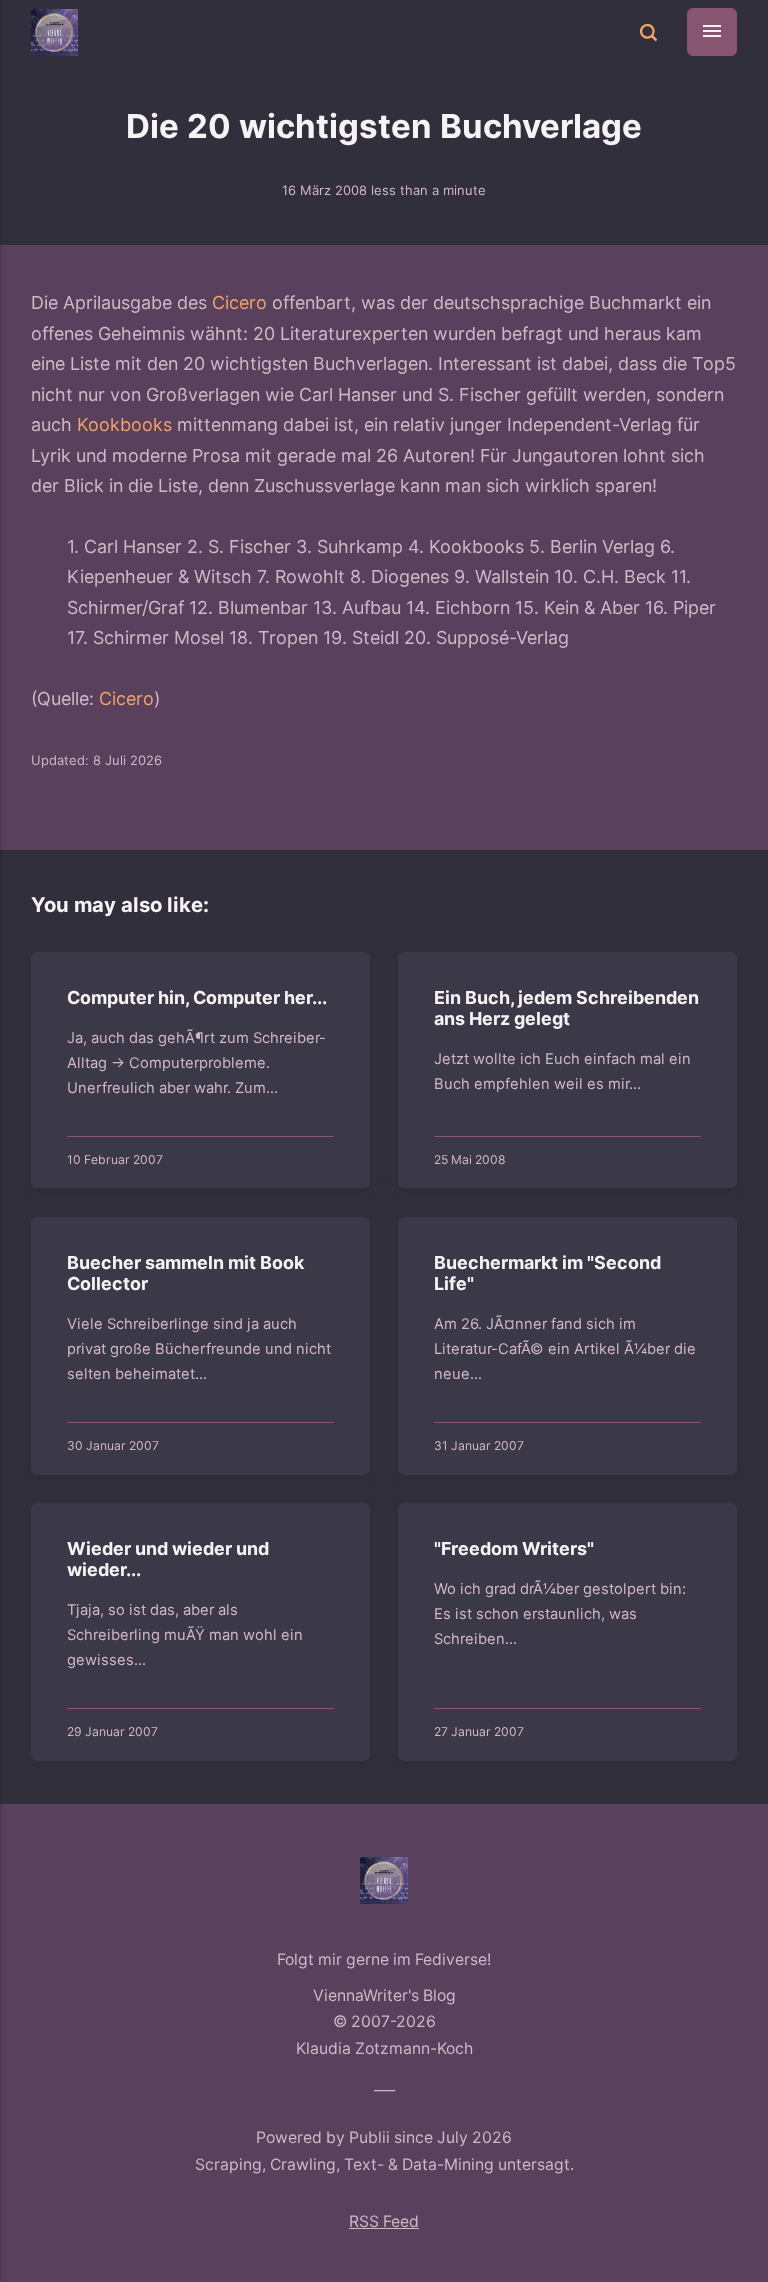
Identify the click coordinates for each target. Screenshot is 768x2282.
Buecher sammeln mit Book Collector (185, 1273)
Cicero (239, 302)
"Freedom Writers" (514, 1548)
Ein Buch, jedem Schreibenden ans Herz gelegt (566, 1008)
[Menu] (712, 32)
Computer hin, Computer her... (197, 997)
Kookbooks (124, 424)
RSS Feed (384, 2221)
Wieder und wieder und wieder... (168, 1559)
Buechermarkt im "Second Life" (547, 1273)
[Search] (649, 32)
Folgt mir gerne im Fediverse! (384, 1959)
